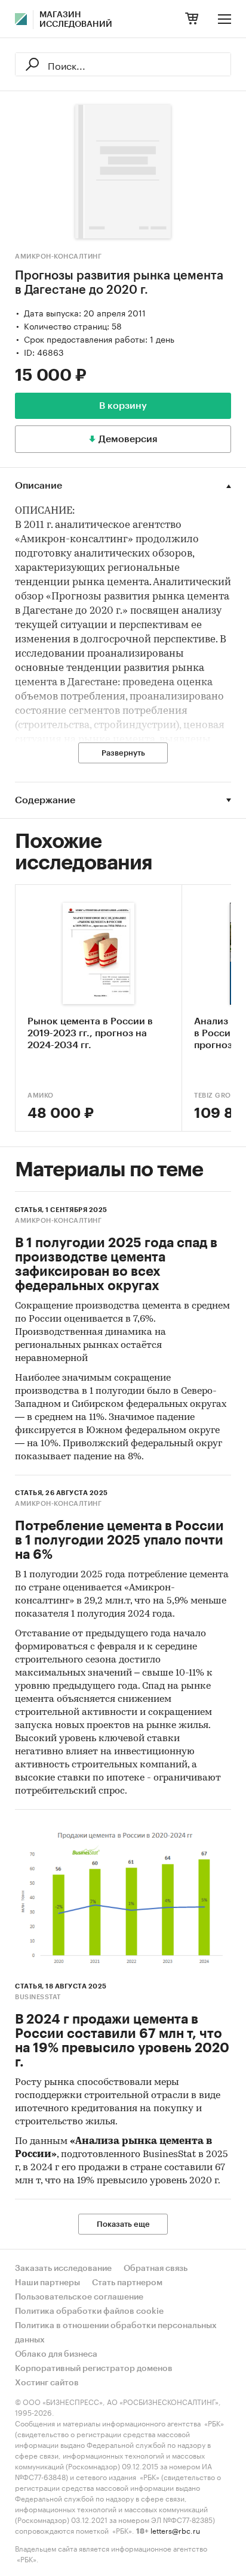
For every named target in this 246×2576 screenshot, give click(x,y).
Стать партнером (127, 2283)
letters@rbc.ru (175, 2530)
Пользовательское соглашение (79, 2297)
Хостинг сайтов (47, 2383)
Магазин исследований (76, 20)
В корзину (123, 406)
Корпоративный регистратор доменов (94, 2369)
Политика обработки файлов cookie (89, 2311)
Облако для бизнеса (56, 2354)
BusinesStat (38, 1997)
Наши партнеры (47, 2283)
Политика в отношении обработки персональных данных (116, 2333)
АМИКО (41, 1096)
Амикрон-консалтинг (58, 257)
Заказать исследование (63, 2269)
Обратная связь (156, 2269)
